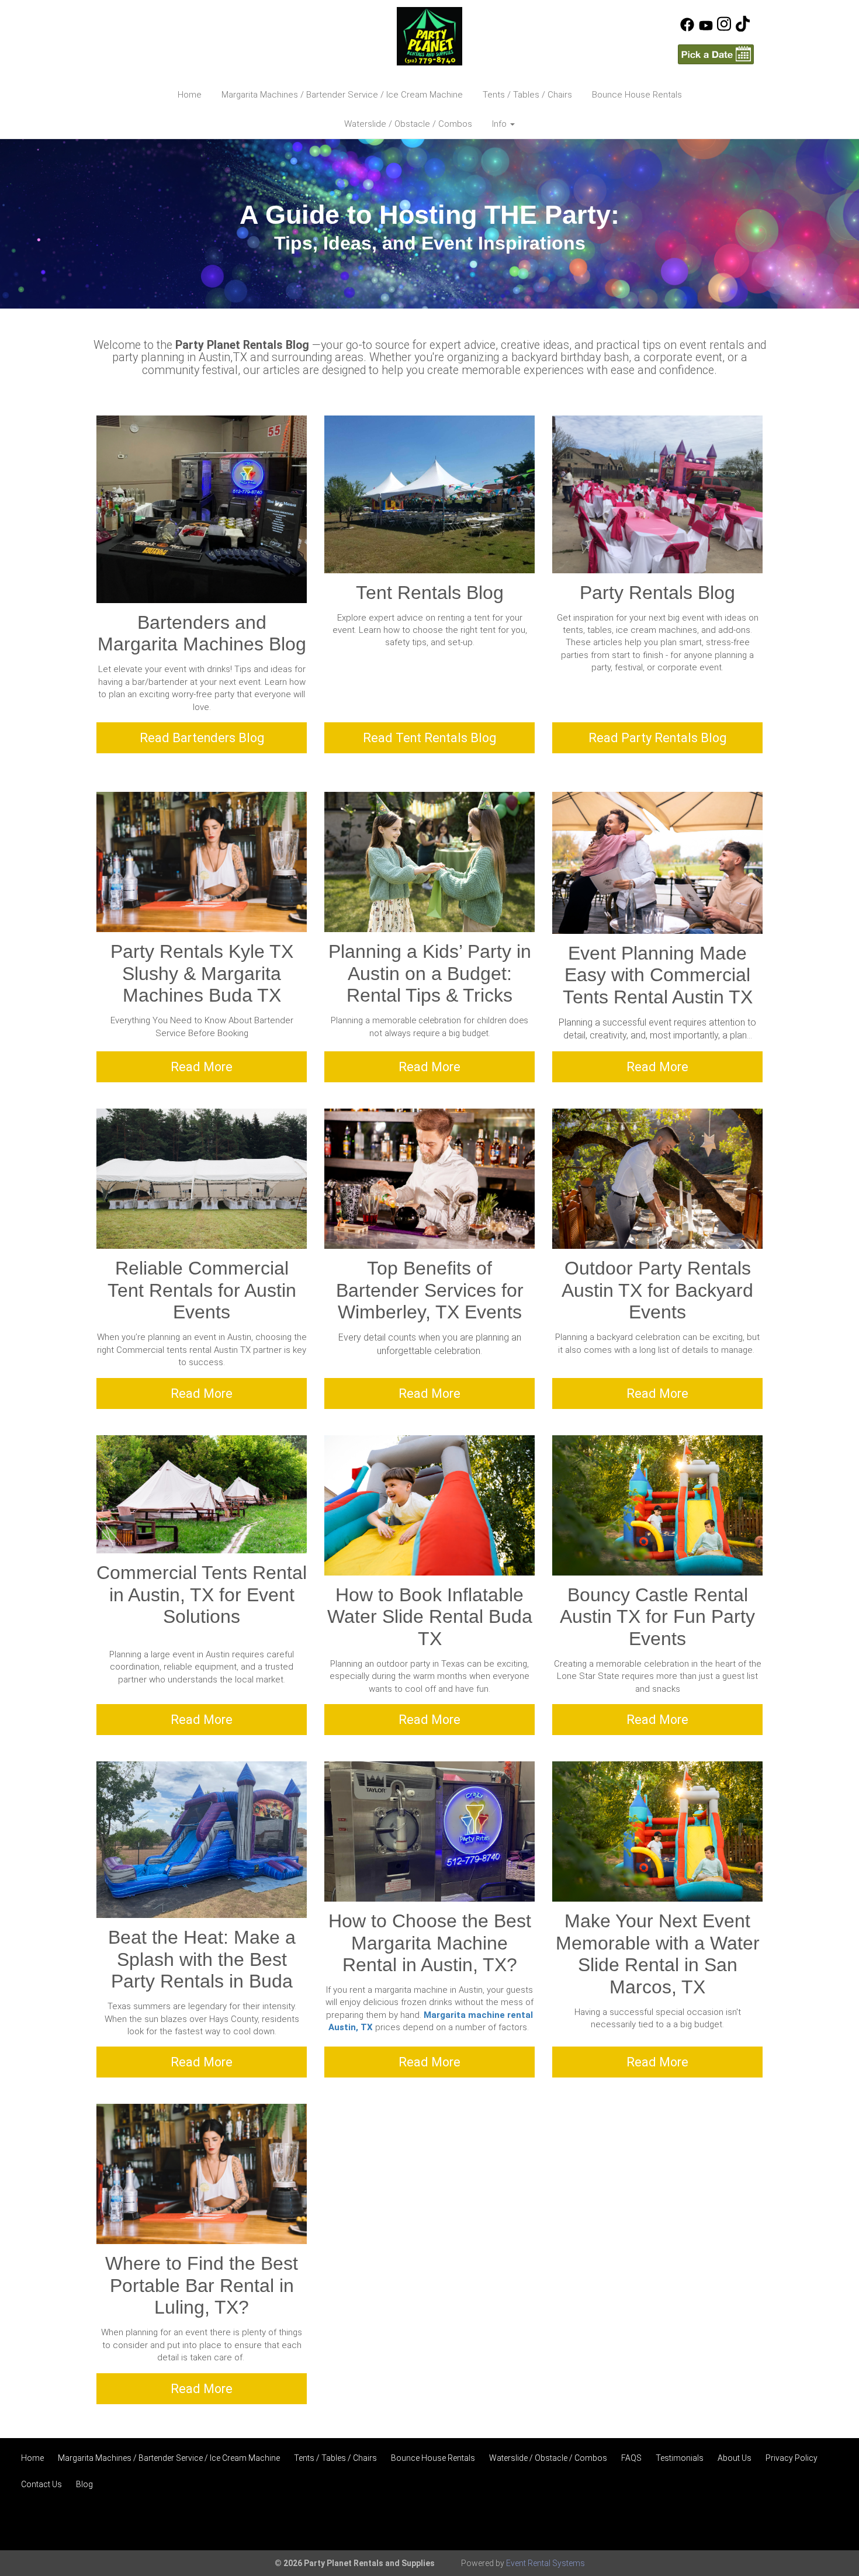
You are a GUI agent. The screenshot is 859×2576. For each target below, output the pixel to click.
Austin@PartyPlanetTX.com (177, 43)
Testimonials (680, 2458)
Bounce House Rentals (637, 95)
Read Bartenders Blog (202, 738)
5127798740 (146, 23)
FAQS (631, 2458)
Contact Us (41, 2484)
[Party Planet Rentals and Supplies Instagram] (724, 29)
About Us (735, 2458)
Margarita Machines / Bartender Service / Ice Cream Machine (342, 95)
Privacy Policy (792, 2458)
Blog (84, 2484)
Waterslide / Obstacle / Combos (408, 124)
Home (190, 95)
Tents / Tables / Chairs (527, 95)
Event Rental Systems (545, 2563)
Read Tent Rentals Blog (430, 738)
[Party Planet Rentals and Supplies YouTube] (706, 29)
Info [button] (500, 124)
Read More (202, 1067)
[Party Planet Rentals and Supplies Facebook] (687, 29)
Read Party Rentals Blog (657, 738)
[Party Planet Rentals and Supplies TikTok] (743, 29)
